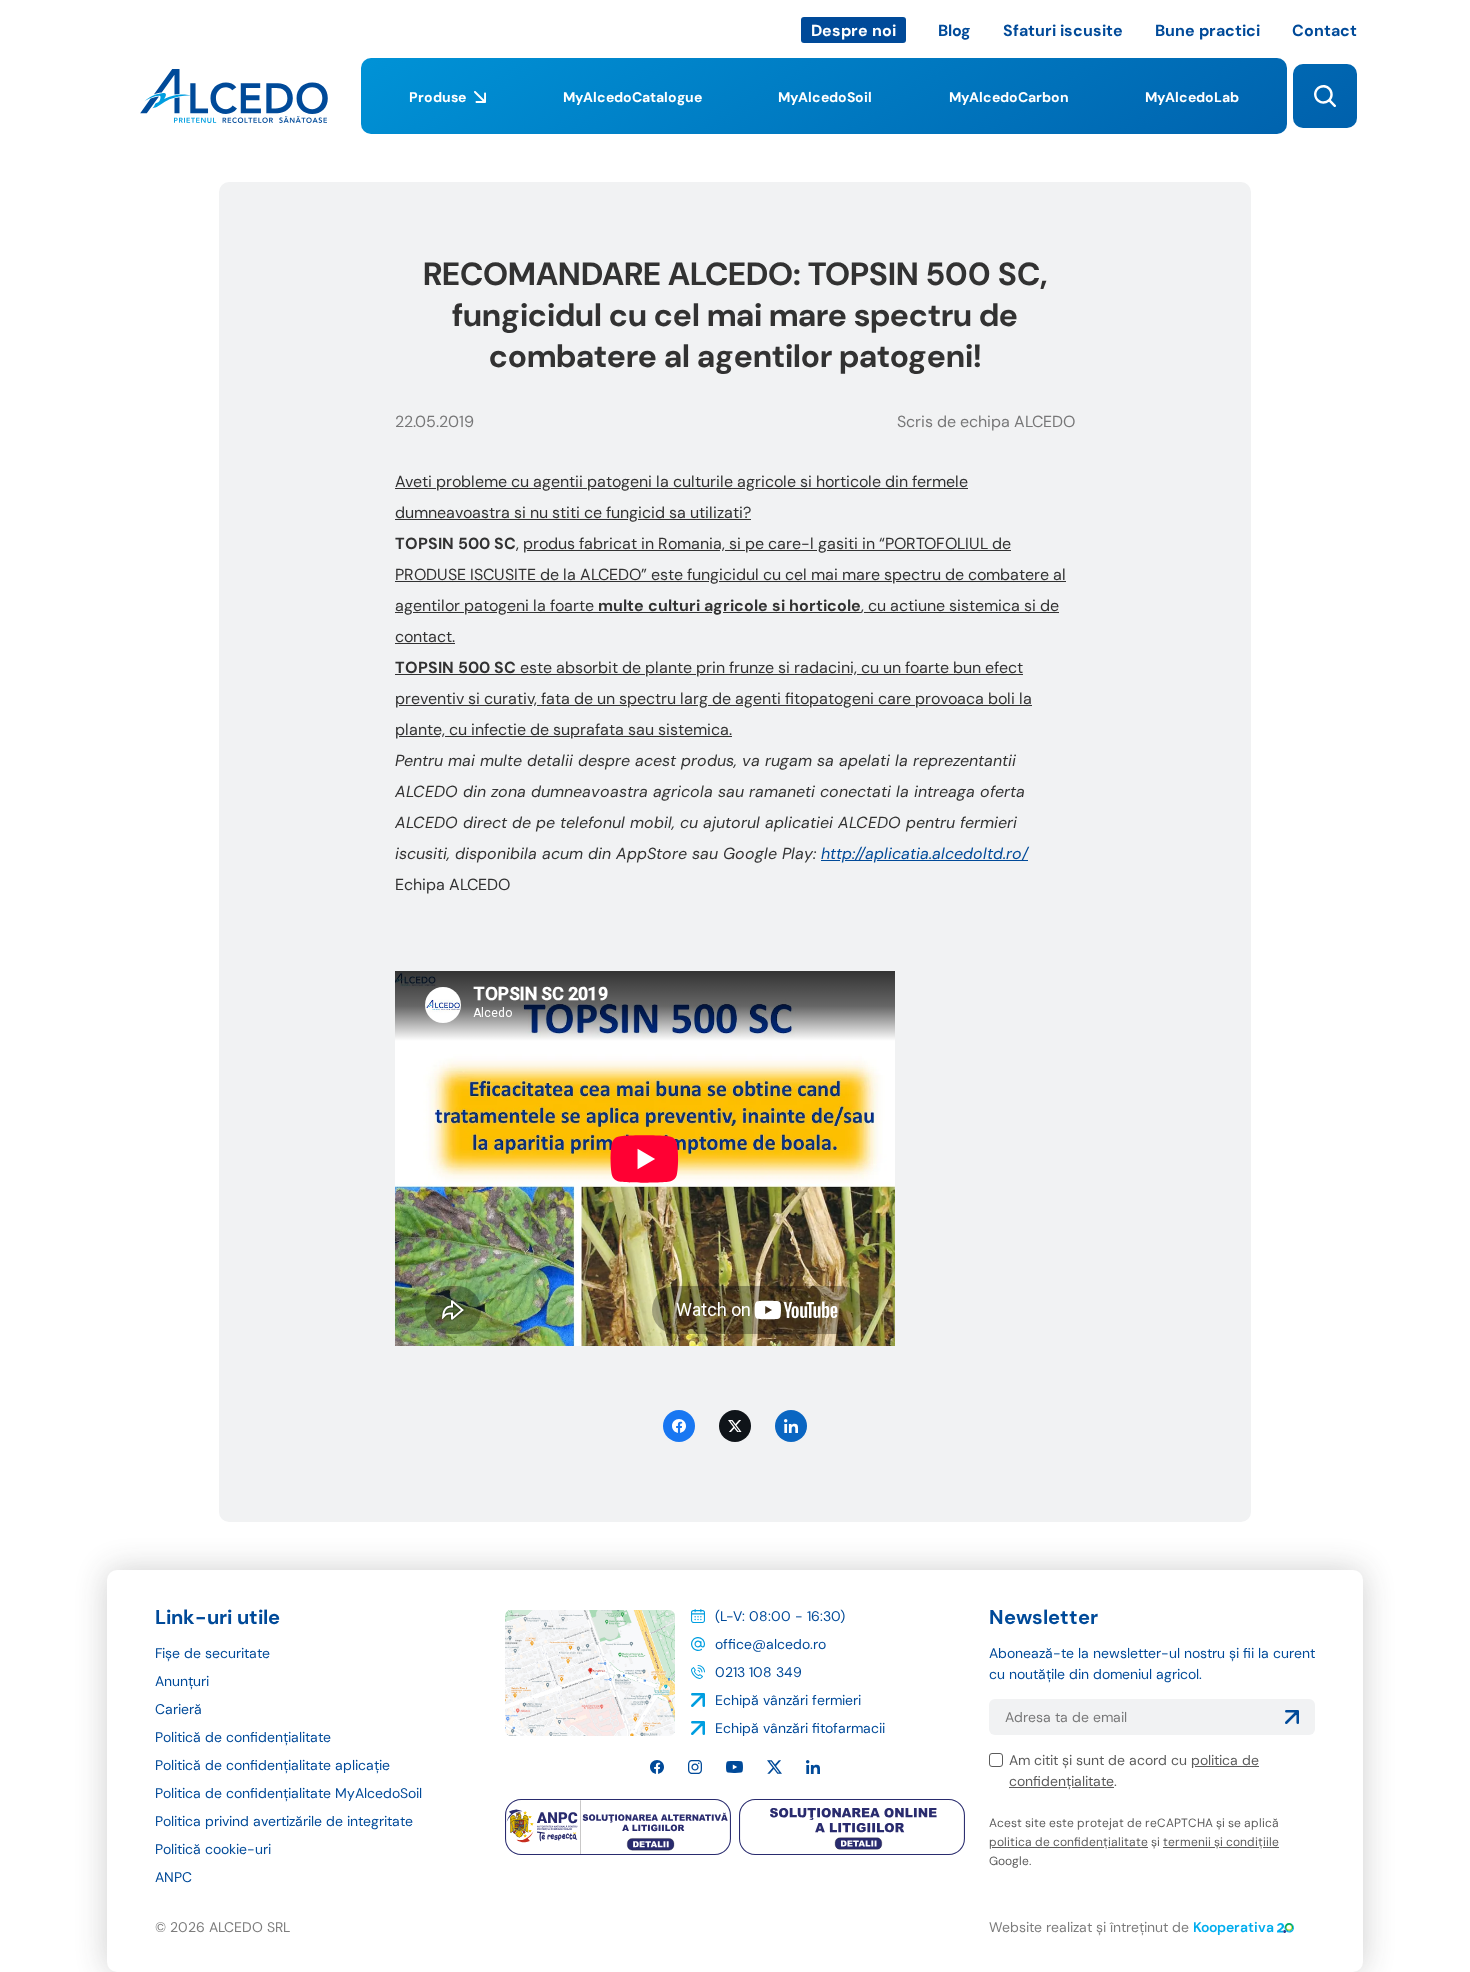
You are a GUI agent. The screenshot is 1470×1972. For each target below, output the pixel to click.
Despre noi (853, 30)
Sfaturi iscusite (1063, 30)
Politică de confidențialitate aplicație (272, 1765)
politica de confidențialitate (1068, 1842)
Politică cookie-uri (213, 1849)
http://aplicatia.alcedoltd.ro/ (924, 853)
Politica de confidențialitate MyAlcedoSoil (288, 1793)
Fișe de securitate (212, 1653)
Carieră (178, 1709)
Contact (1324, 30)
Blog (954, 30)
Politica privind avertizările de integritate (284, 1821)
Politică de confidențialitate (243, 1737)
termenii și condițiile (1221, 1842)
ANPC (173, 1877)
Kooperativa (1233, 1927)
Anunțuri (182, 1681)
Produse (437, 97)
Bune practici (1207, 30)
